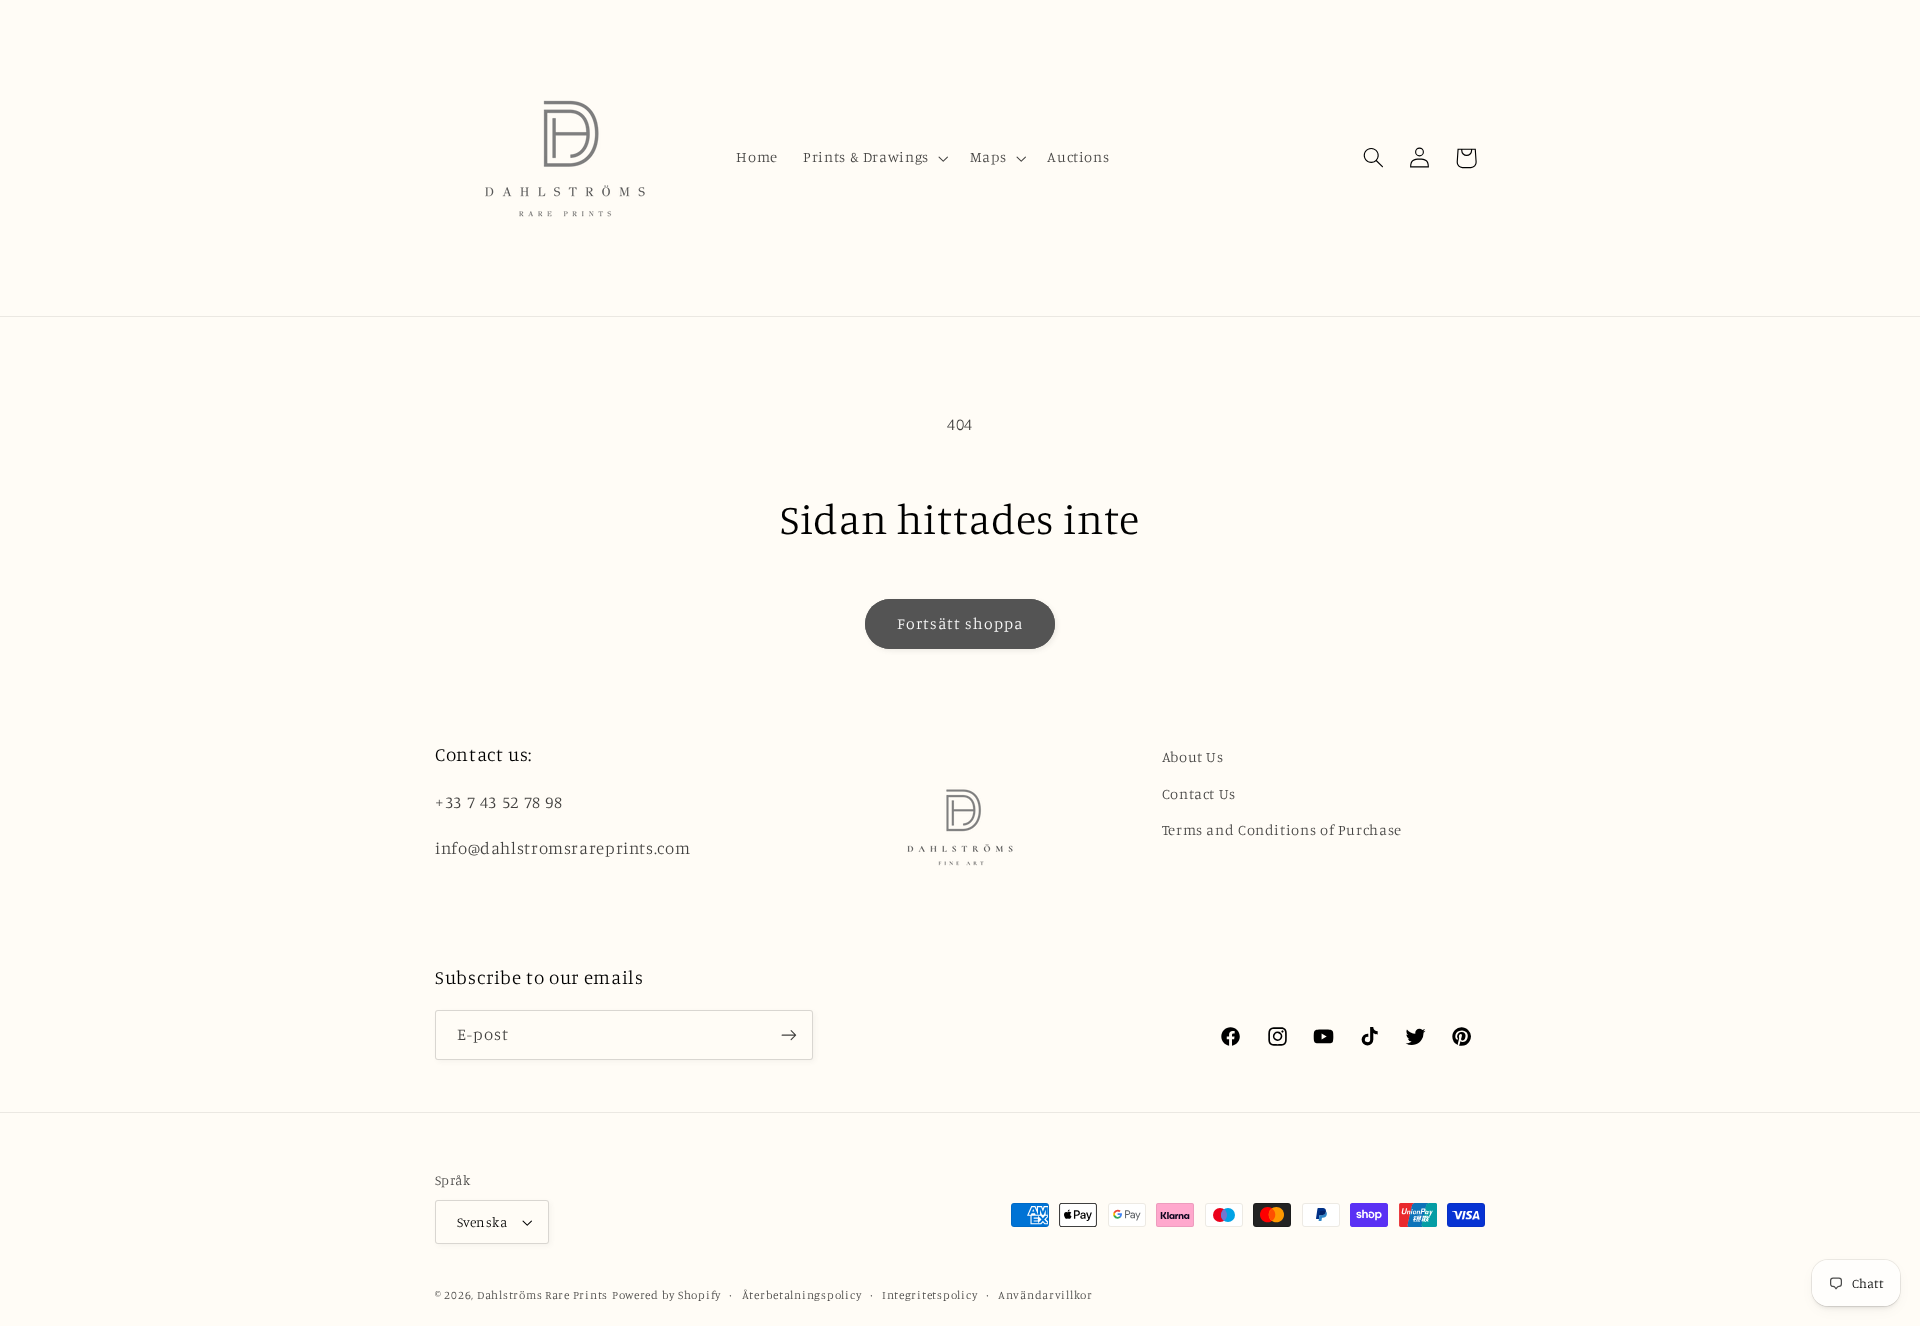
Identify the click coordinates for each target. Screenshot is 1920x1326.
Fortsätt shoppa (960, 623)
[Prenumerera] (789, 1034)
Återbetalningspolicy (802, 1295)
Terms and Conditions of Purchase (1282, 829)
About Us (1193, 756)
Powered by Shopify (666, 1295)
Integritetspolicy (930, 1295)
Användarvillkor (1045, 1295)
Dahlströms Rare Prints (542, 1295)
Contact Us (1199, 793)
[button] (874, 158)
